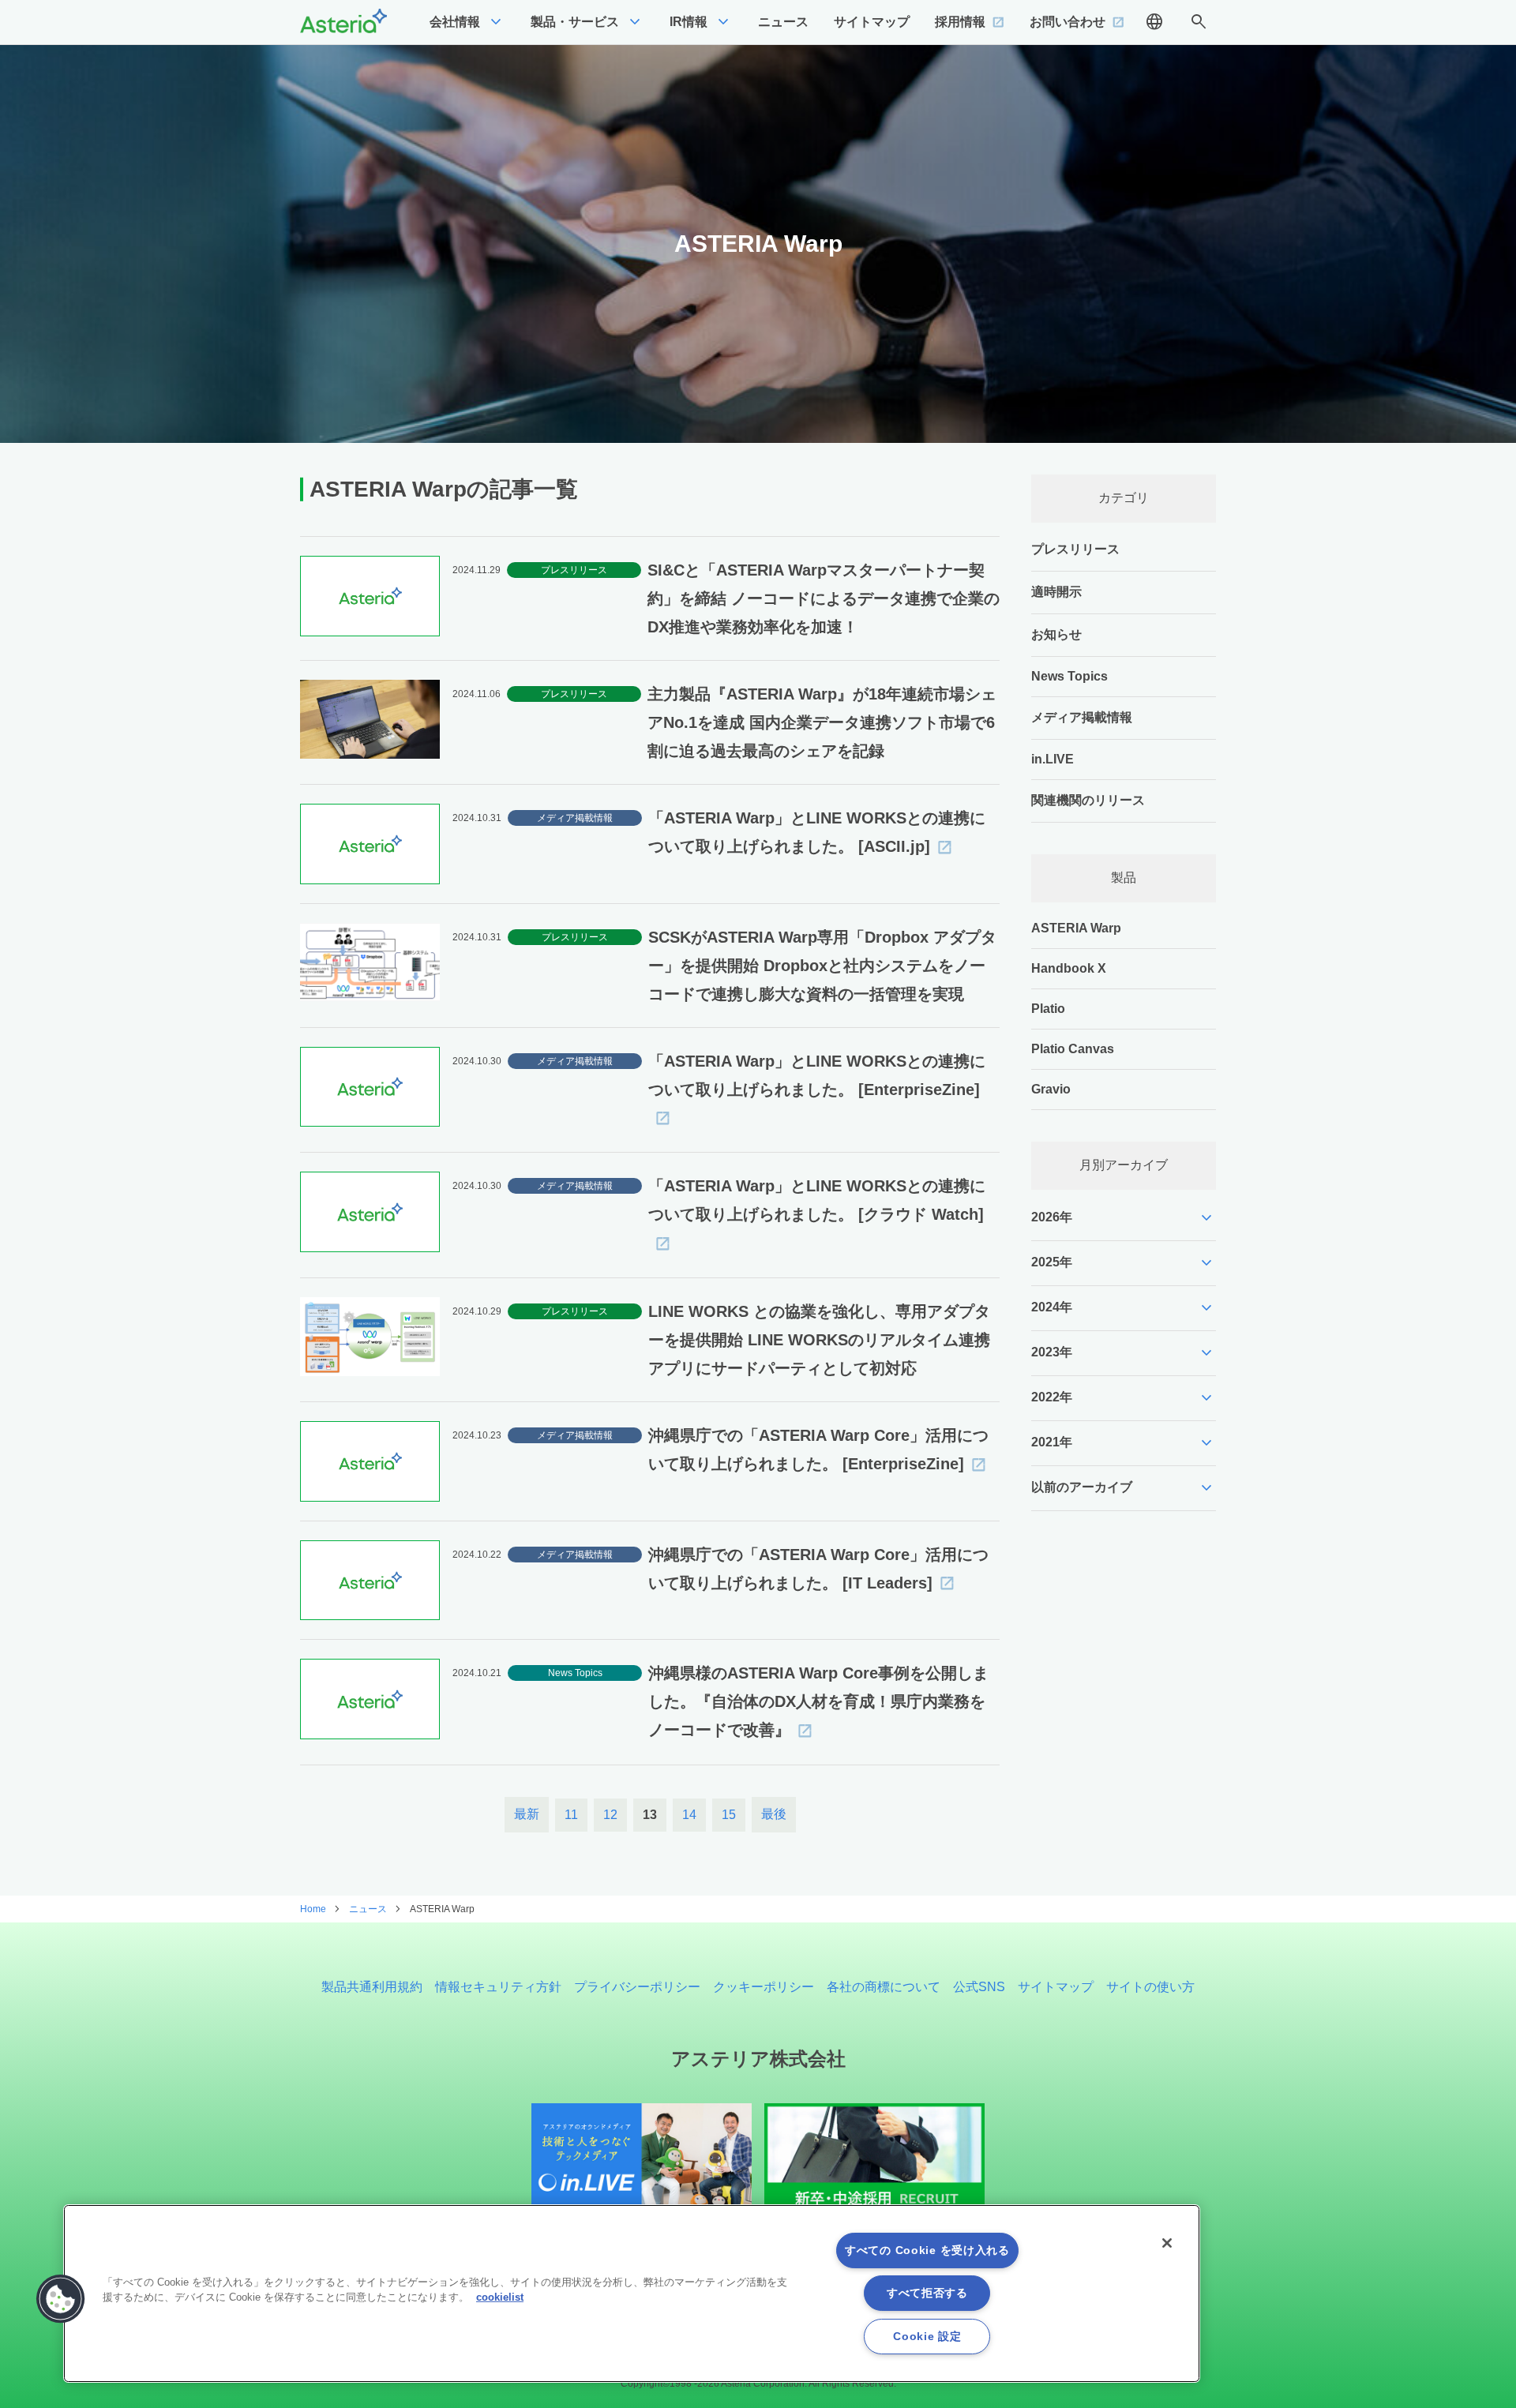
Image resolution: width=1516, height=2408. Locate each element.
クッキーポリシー (764, 1987)
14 (689, 1815)
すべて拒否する (927, 2293)
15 (729, 1815)
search (1199, 22)
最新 (527, 1814)
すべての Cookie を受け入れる (927, 2250)
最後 (774, 1814)
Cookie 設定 (927, 2336)
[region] (632, 2294)
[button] (61, 2299)
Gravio (1051, 1089)
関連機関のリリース (1088, 800)
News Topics (1069, 676)
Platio (1048, 1009)
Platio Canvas (1073, 1049)
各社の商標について (884, 1987)
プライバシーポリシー (637, 1987)
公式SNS (979, 1987)
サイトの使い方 (1150, 1987)
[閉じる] (1167, 2243)
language (1154, 22)
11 (571, 1815)
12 (610, 1815)
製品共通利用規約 (372, 1987)
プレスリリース (1075, 549)
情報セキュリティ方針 (498, 1987)
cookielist (500, 2297)
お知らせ (1056, 634)
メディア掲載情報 (1082, 717)
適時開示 (1056, 592)
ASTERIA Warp (1076, 928)
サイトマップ (1056, 1987)
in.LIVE (1053, 759)
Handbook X (1069, 968)
